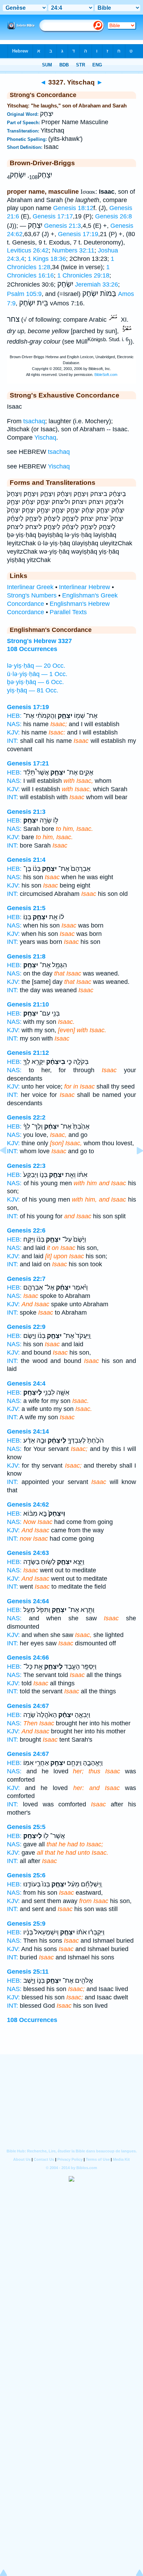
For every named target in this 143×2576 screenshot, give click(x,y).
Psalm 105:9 (24, 294)
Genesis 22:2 (26, 1117)
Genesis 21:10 (28, 1004)
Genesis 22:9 (26, 1327)
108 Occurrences (32, 2020)
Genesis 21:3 (62, 226)
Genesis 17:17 (53, 216)
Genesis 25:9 (26, 1924)
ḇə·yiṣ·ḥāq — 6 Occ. (35, 682)
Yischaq (45, 438)
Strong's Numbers (32, 595)
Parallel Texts (68, 612)
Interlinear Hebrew (85, 587)
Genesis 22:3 (26, 1166)
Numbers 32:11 (73, 250)
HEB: (14, 716)
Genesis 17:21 (28, 763)
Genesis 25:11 (28, 1972)
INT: (12, 741)
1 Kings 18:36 (47, 259)
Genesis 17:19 (78, 234)
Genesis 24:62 (28, 1504)
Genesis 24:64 (28, 1601)
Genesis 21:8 (26, 956)
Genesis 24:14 (28, 1431)
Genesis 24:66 (28, 1658)
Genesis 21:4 (26, 860)
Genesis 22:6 (26, 1230)
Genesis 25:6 (26, 1875)
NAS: (14, 724)
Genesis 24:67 (28, 1706)
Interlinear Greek (30, 587)
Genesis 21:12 (28, 1053)
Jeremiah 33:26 (96, 284)
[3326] (9, 1166)
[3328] (134, 1166)
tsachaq (34, 421)
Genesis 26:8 (113, 216)
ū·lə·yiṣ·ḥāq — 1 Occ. (37, 674)
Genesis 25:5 (26, 1827)
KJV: (13, 732)
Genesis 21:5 (26, 908)
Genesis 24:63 (28, 1553)
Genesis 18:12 (73, 208)
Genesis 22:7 (26, 1279)
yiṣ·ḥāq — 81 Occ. (33, 690)
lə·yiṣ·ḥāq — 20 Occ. (36, 666)
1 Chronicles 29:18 (83, 275)
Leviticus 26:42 (28, 250)
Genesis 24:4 (26, 1383)
